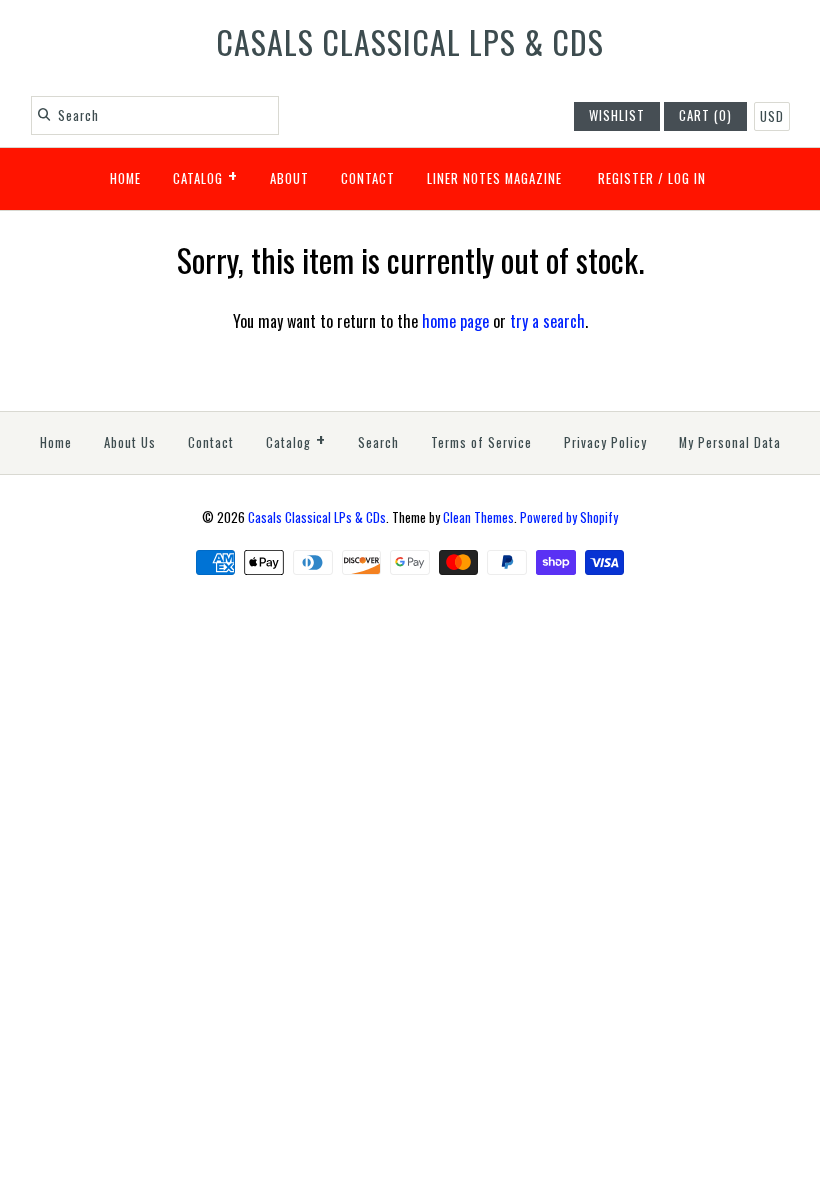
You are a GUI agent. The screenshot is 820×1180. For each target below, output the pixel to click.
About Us (130, 442)
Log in (687, 178)
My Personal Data (730, 442)
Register (626, 178)
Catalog (205, 175)
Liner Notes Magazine (494, 178)
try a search (547, 321)
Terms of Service (481, 442)
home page (455, 321)
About (289, 178)
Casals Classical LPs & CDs (317, 517)
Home (125, 178)
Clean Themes (478, 517)
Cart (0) (705, 115)
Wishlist (617, 115)
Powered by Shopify (569, 517)
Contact (368, 178)
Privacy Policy (605, 442)
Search (378, 442)
